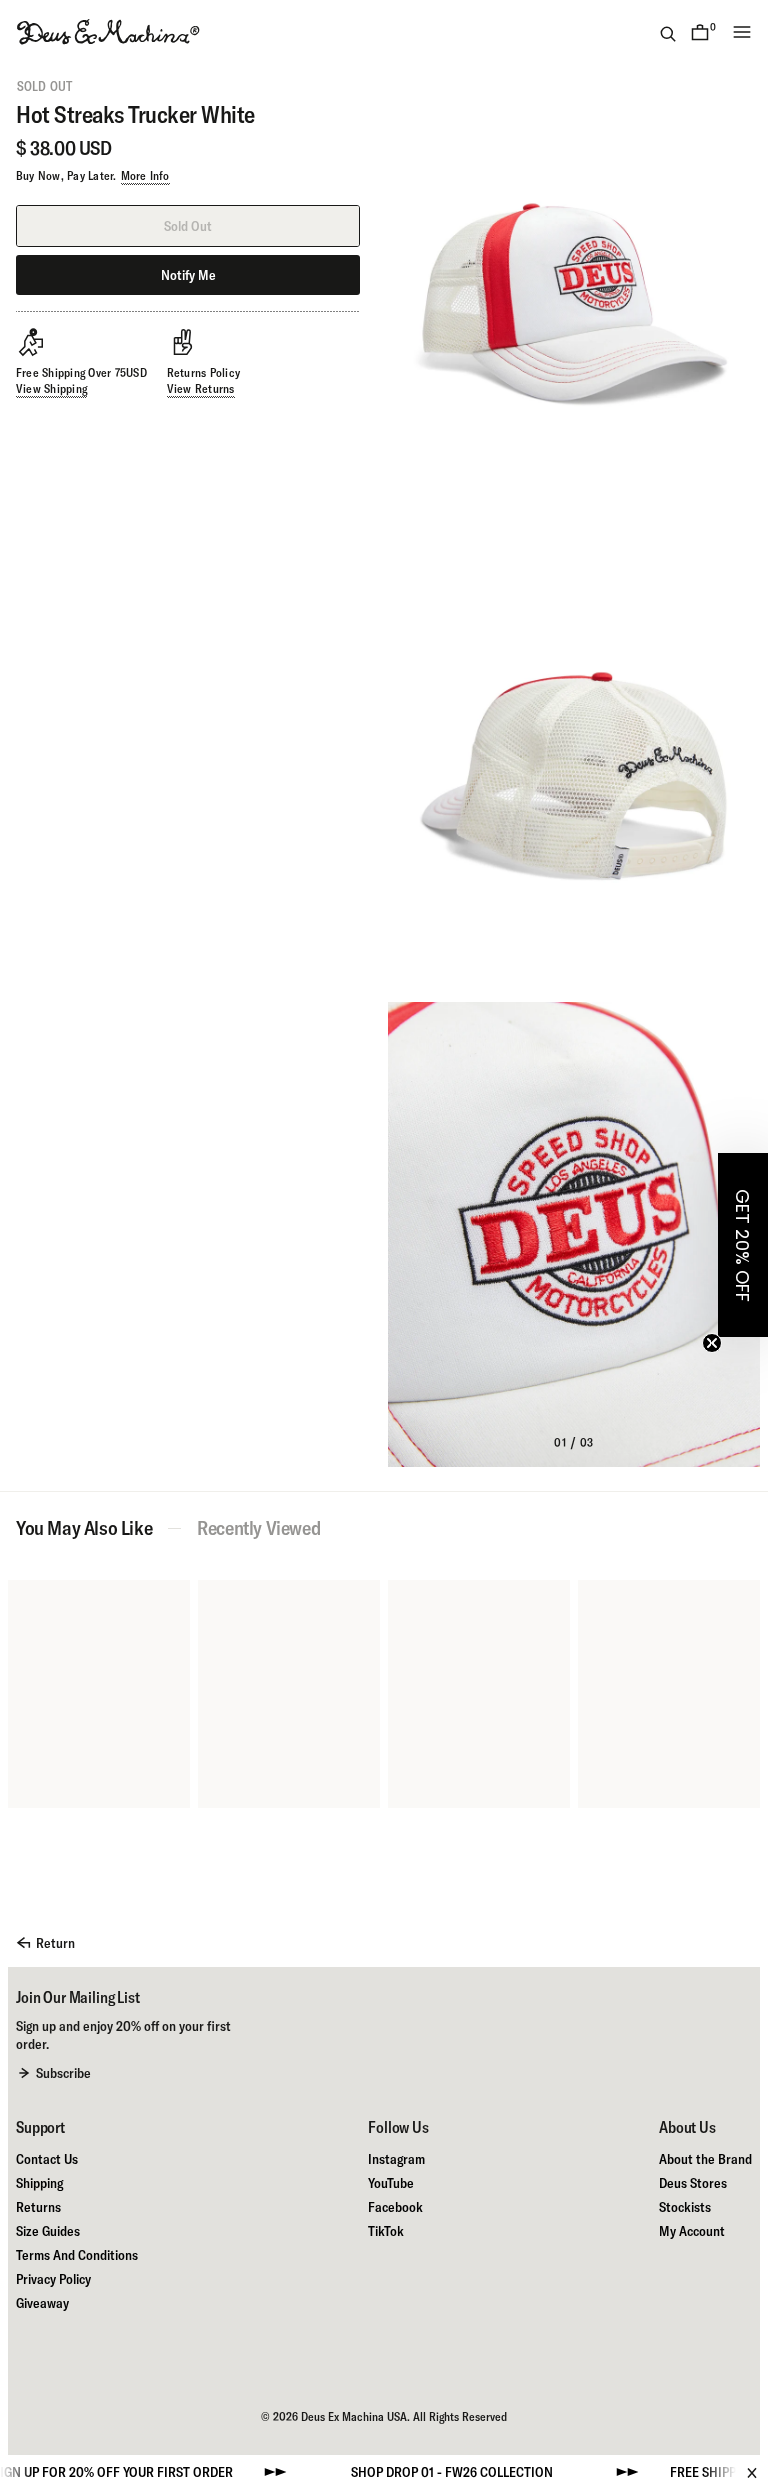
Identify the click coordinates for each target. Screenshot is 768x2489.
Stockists (685, 2207)
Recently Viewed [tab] (258, 1528)
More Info (145, 175)
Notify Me (188, 275)
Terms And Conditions (77, 2255)
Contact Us (47, 2159)
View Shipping (51, 388)
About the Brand (705, 2159)
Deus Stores (693, 2183)
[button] (743, 1245)
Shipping (39, 2183)
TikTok (386, 2231)
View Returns (201, 388)
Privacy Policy (53, 2279)
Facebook (395, 2207)
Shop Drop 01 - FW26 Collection (405, 2472)
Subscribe (63, 2073)
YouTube (391, 2183)
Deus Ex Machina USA (354, 2416)
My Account (692, 2231)
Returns (38, 2207)
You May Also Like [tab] (84, 1528)
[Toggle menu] (742, 32)
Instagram (396, 2159)
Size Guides (48, 2231)
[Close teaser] (712, 1343)
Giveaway (42, 2303)
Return (55, 1943)
